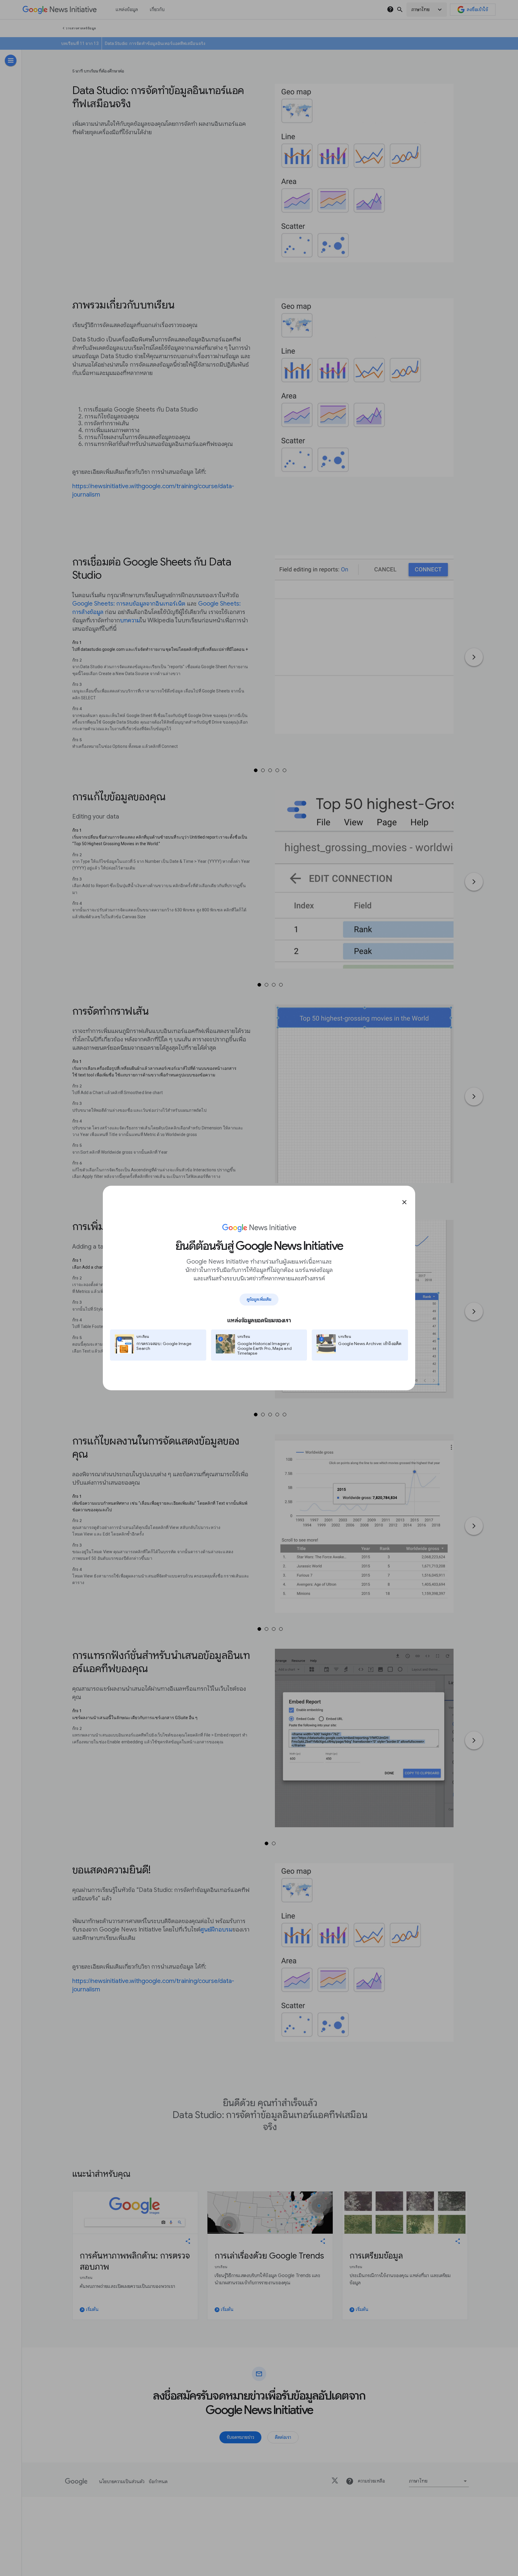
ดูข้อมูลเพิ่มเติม (259, 1299)
